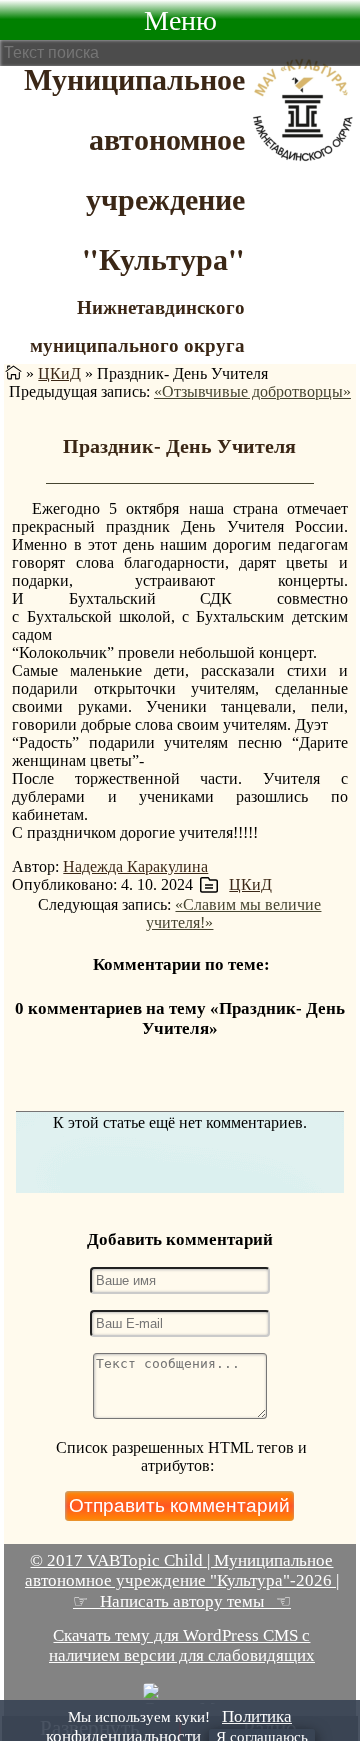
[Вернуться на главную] (13, 373)
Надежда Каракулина (135, 866)
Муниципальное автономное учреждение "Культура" (134, 168)
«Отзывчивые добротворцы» (252, 391)
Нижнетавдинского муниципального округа (137, 325)
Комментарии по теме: (181, 964)
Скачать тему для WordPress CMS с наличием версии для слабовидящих (182, 1645)
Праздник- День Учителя (179, 446)
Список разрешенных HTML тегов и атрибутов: (181, 1456)
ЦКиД (59, 373)
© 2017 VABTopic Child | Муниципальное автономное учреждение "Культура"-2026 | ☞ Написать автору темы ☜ (182, 1581)
